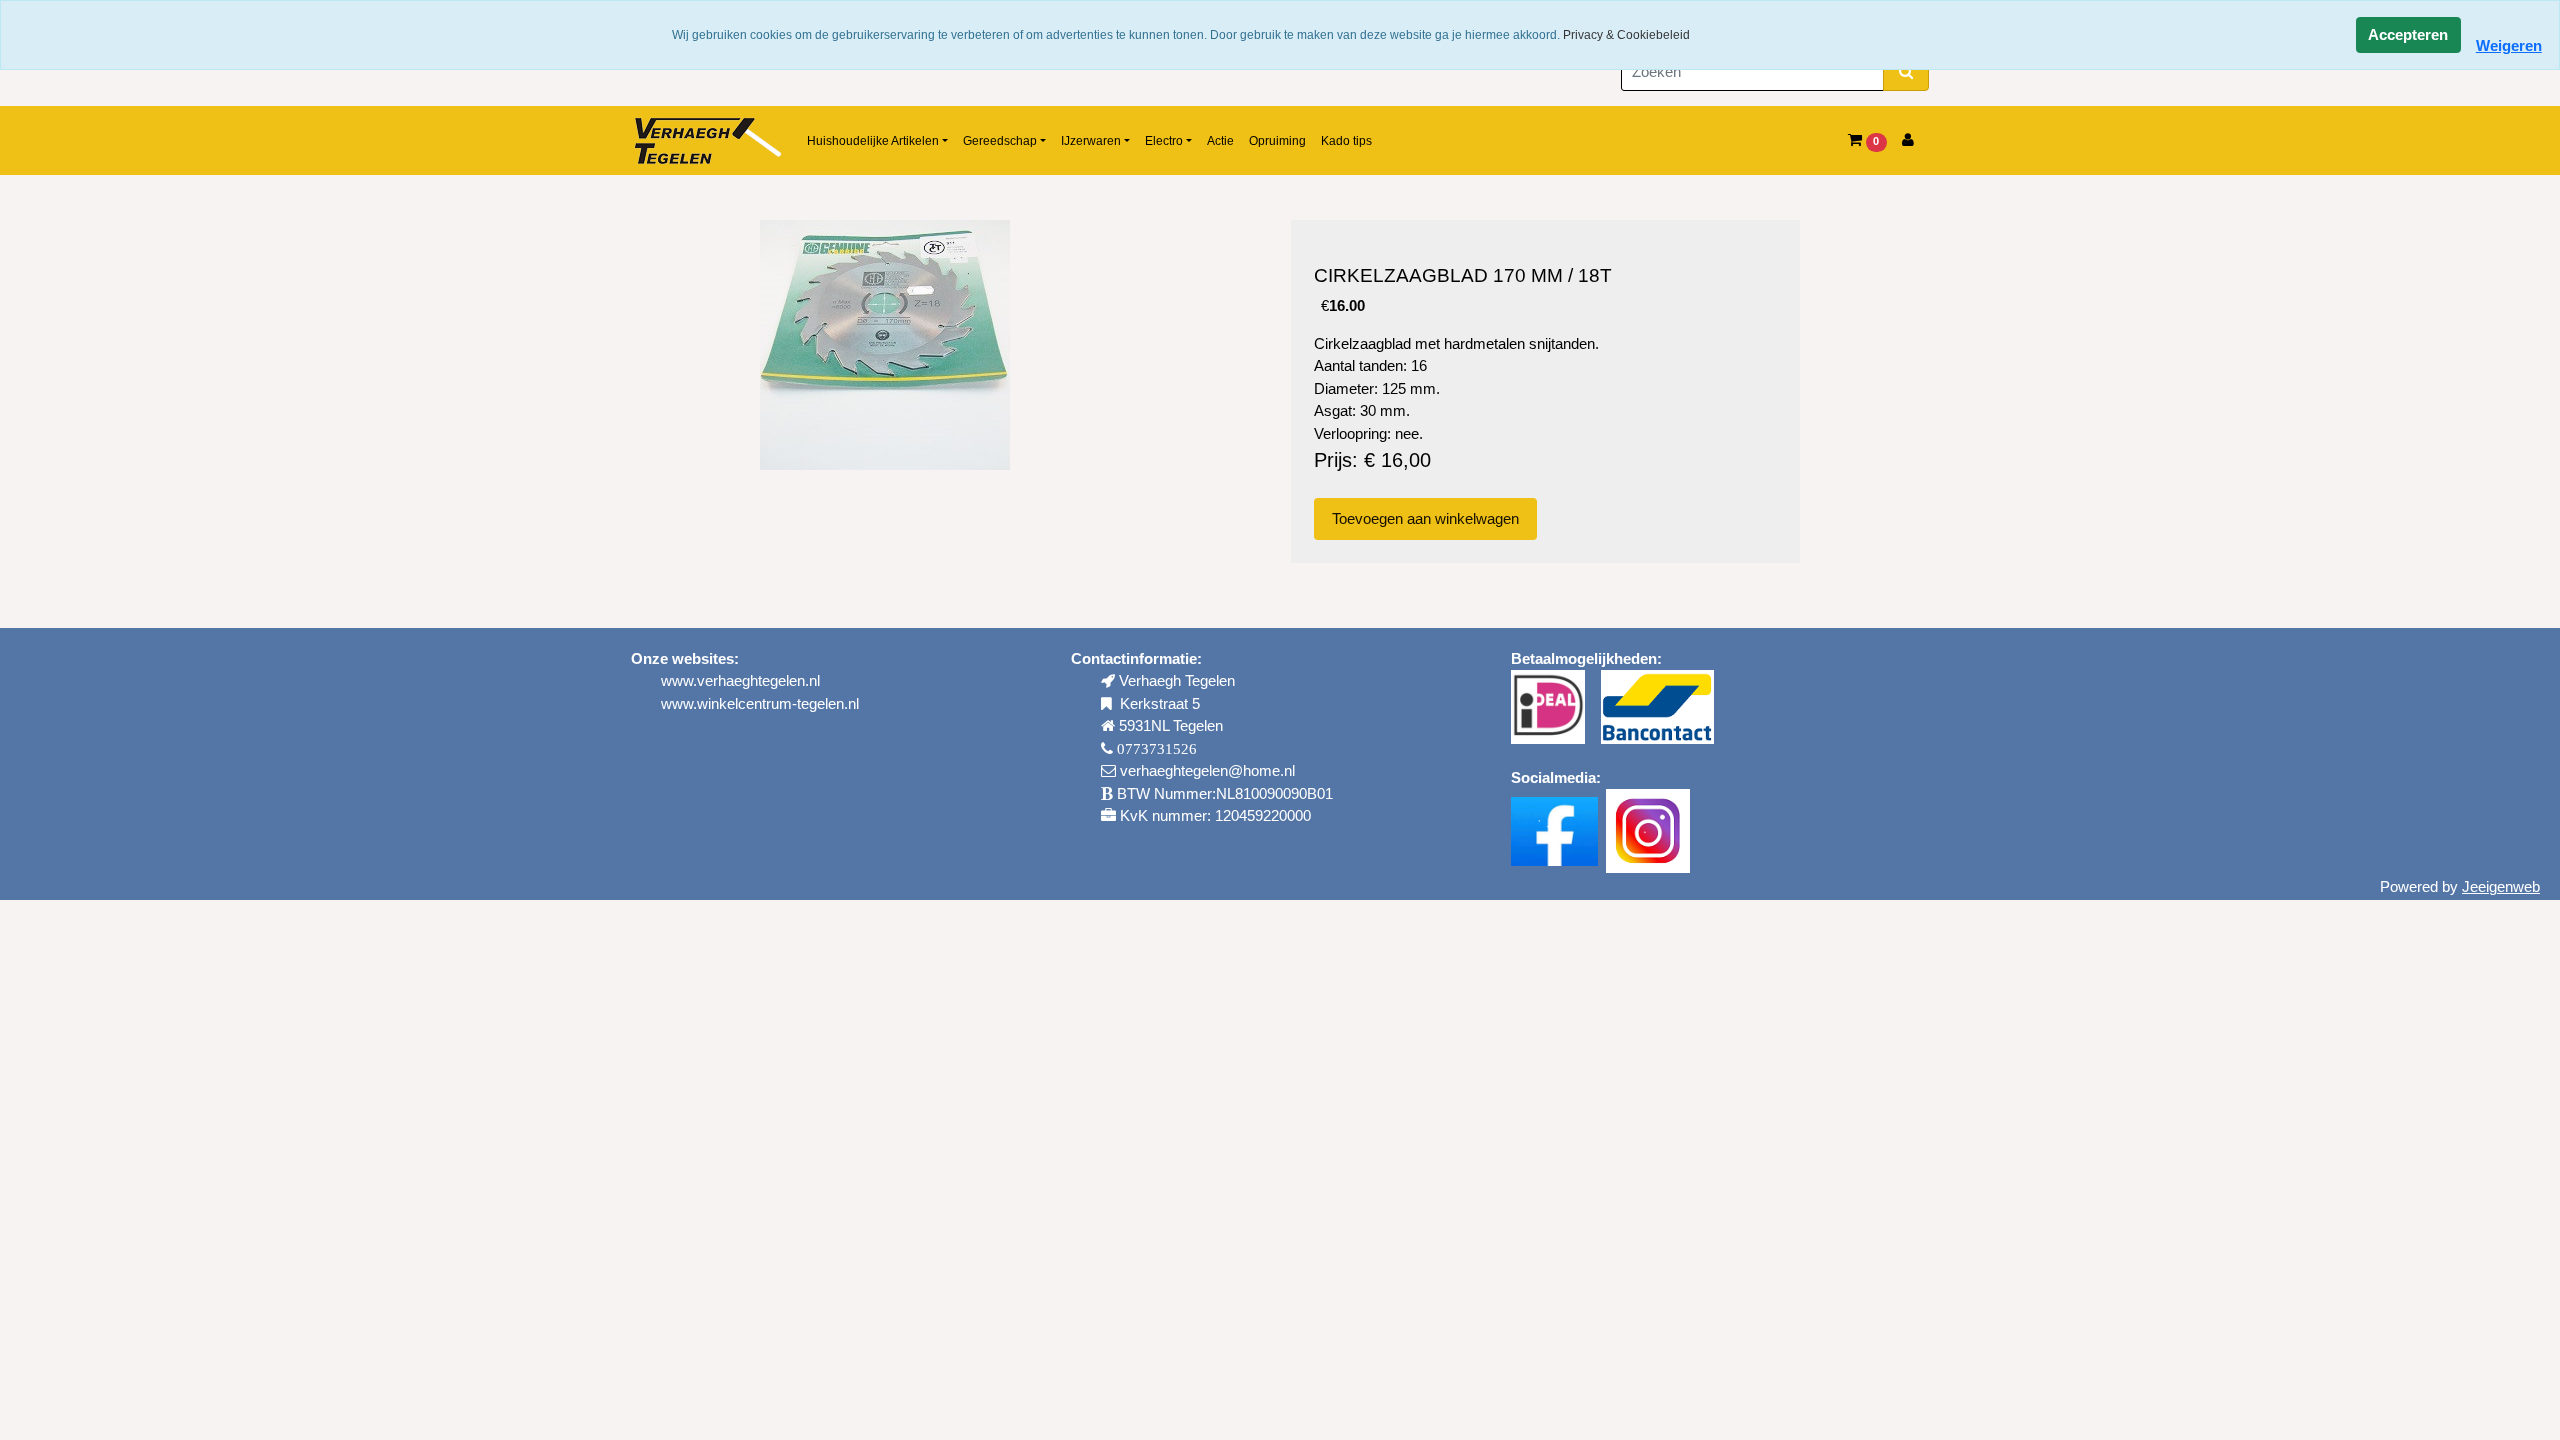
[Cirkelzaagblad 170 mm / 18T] (885, 345)
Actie (1220, 141)
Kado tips (1346, 141)
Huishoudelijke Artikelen (873, 141)
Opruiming (1277, 141)
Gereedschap (1000, 141)
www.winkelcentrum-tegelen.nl (760, 703)
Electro (1164, 141)
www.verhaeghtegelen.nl (740, 680)
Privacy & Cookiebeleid (1626, 35)
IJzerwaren (1091, 141)
